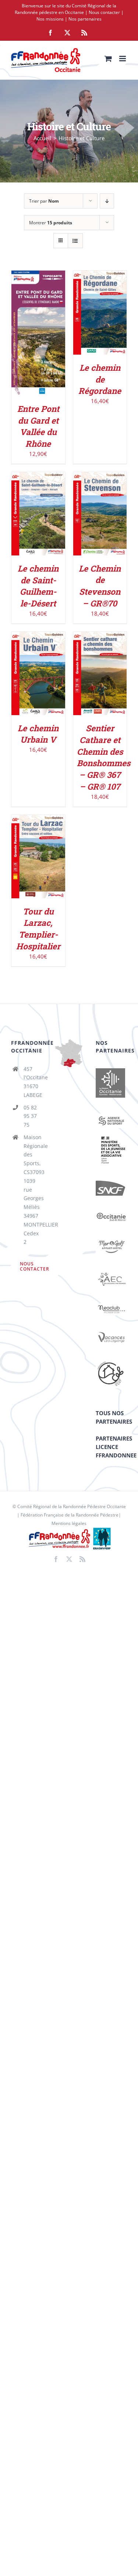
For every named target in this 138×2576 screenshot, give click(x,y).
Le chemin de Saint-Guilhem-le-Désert (38, 586)
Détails (38, 342)
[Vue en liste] (75, 241)
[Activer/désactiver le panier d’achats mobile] (108, 59)
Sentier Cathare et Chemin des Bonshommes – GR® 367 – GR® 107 (104, 757)
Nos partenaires (85, 19)
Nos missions (50, 19)
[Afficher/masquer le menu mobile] (123, 59)
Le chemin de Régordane (100, 379)
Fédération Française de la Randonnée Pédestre (70, 1515)
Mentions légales (69, 1523)
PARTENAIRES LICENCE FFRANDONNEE (116, 1447)
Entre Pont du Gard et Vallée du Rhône (38, 426)
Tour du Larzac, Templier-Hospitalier (38, 929)
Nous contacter (104, 12)
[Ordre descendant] (107, 201)
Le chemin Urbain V (38, 734)
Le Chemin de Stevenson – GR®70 (100, 586)
